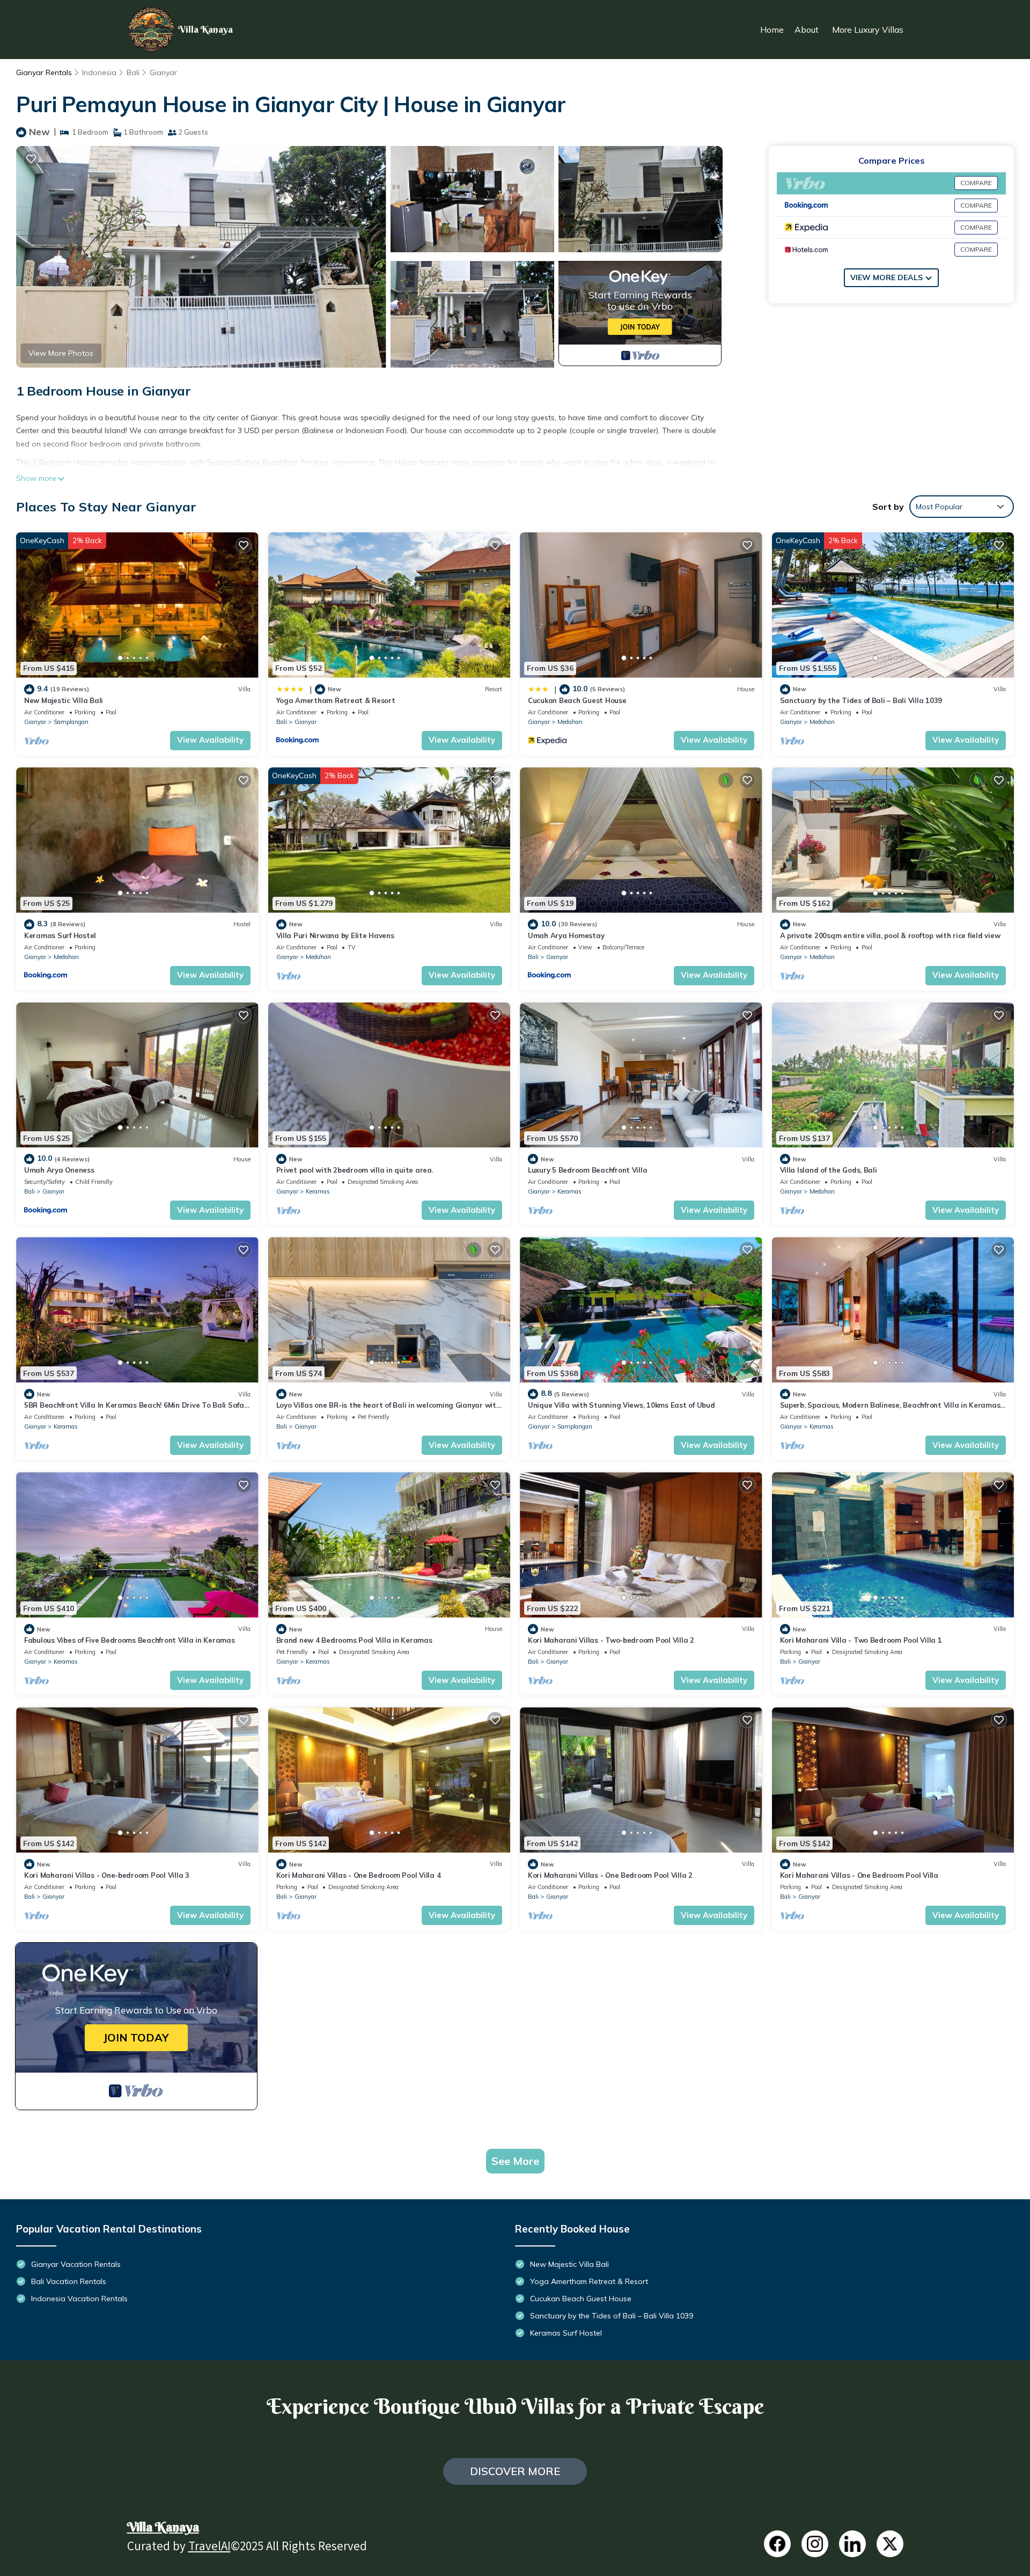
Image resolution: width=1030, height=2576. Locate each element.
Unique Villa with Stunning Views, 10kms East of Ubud (621, 1405)
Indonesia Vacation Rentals (79, 2299)
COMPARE (976, 183)
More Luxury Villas (868, 30)
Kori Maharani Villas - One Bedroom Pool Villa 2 (610, 1875)
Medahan (570, 722)
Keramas (318, 1191)
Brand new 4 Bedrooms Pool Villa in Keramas (354, 1640)
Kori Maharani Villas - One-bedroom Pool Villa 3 (107, 1875)
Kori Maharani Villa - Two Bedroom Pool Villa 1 (861, 1640)
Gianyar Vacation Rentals (76, 2264)
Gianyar (163, 72)
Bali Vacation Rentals (69, 2281)
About (807, 30)
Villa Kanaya (163, 2527)
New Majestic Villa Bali (64, 700)
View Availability (210, 740)
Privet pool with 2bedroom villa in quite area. (355, 1170)
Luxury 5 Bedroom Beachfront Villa (587, 1170)
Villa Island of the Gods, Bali (829, 1170)
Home (772, 30)
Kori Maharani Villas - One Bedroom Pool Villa (859, 1875)
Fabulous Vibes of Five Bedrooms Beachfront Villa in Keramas (130, 1640)
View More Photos (61, 353)
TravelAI (209, 2548)
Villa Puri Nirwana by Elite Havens (335, 935)
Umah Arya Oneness (59, 1170)
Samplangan (71, 722)
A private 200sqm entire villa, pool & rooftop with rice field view (890, 935)
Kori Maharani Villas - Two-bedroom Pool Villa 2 (611, 1640)
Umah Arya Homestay (566, 935)
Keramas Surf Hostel (60, 935)
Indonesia (99, 72)
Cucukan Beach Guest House (577, 700)
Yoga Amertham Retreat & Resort (336, 700)
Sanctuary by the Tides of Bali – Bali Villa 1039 (861, 700)
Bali (133, 72)
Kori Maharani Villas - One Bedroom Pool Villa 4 (359, 1875)
